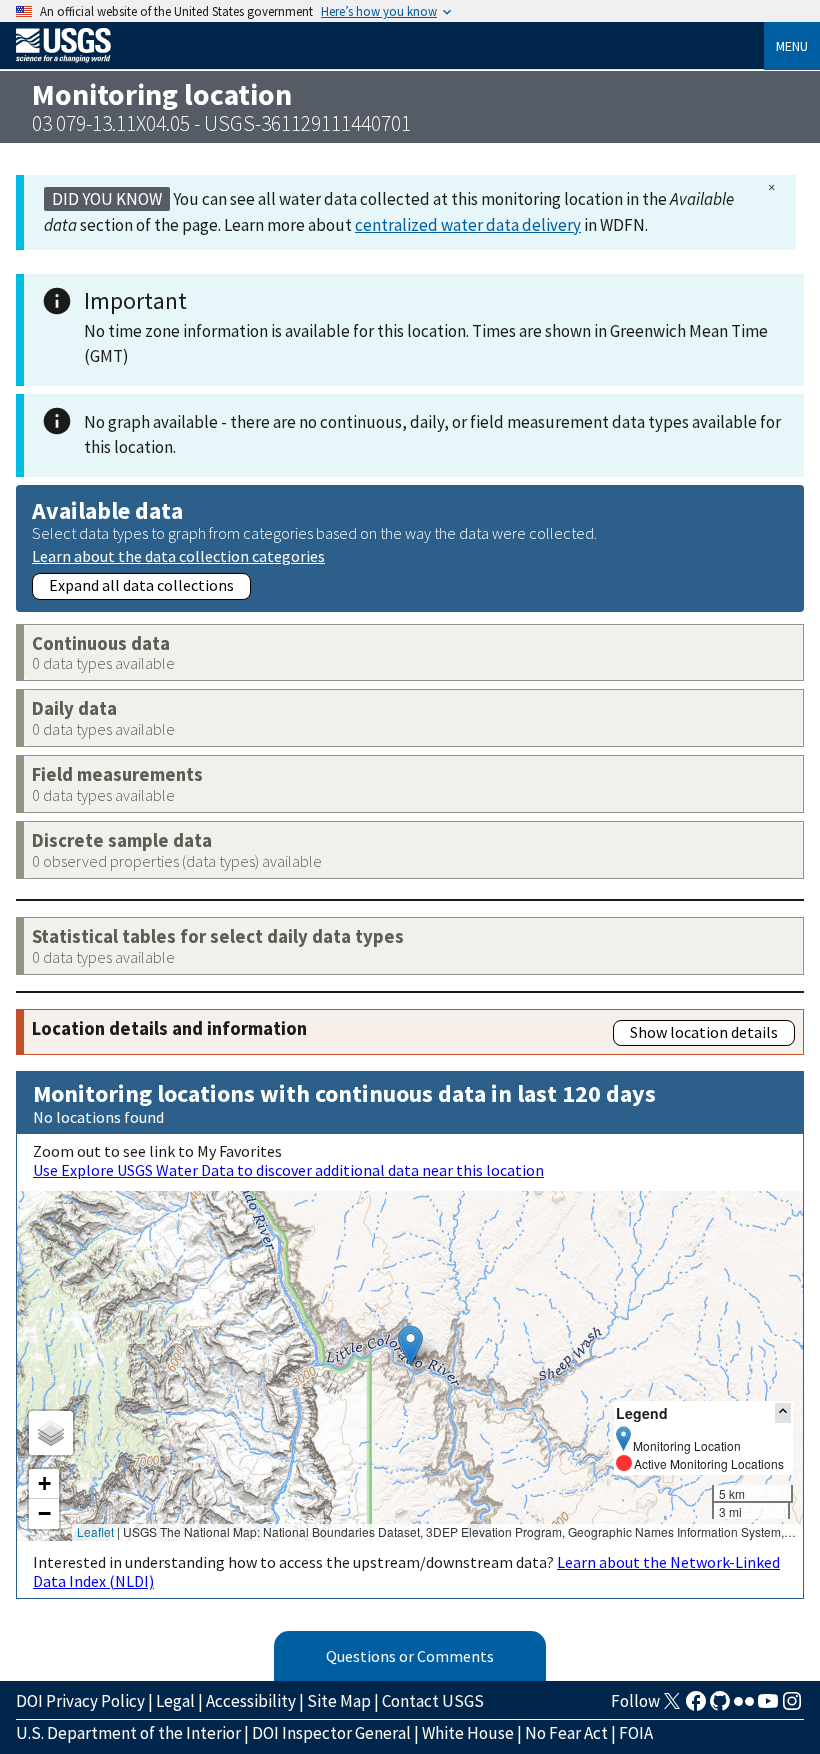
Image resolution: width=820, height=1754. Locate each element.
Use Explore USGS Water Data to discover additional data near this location (288, 1170)
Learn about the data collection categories (178, 555)
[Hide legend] (783, 1412)
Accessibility (251, 1701)
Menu (792, 46)
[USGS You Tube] (768, 1707)
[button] (410, 1345)
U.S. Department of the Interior (128, 1733)
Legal (175, 1701)
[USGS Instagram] (792, 1707)
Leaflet (95, 1531)
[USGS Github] (720, 1707)
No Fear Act (566, 1733)
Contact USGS (433, 1701)
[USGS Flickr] (744, 1707)
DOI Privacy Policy (80, 1701)
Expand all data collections (141, 585)
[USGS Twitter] (672, 1707)
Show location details (704, 1032)
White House (468, 1733)
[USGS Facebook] (696, 1707)
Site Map (339, 1701)
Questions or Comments (410, 1656)
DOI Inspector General (331, 1733)
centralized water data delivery (468, 225)
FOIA (636, 1733)
